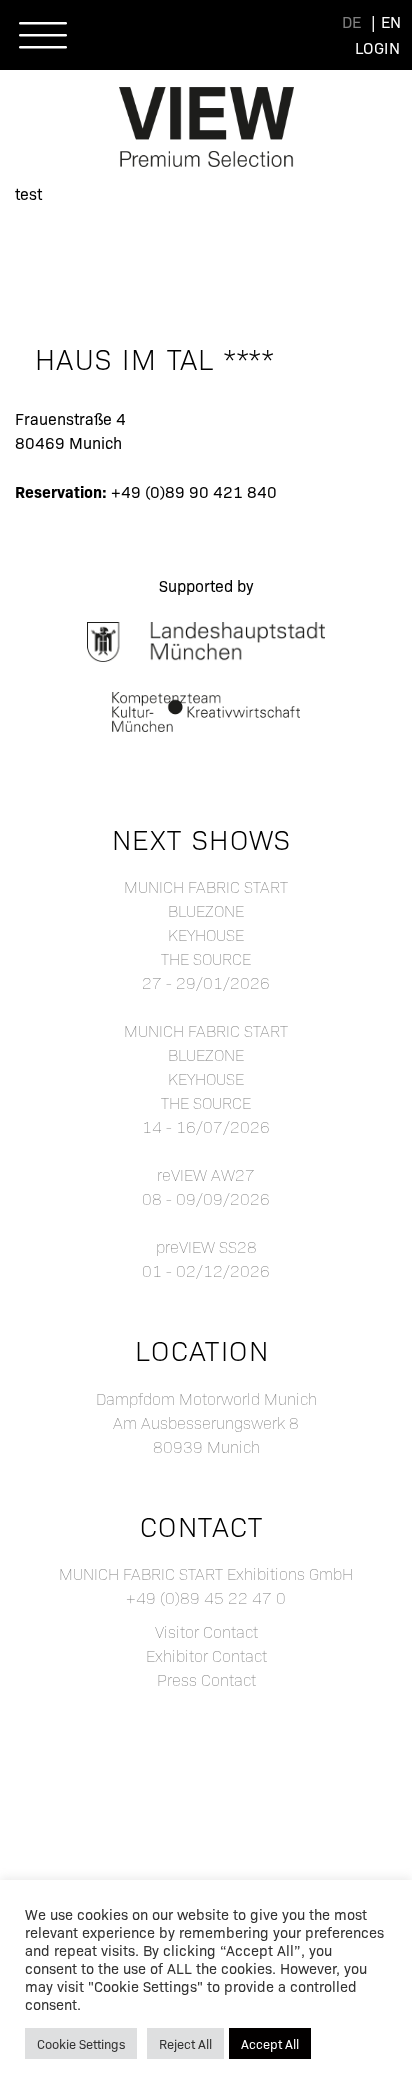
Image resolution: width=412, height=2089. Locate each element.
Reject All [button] (185, 2043)
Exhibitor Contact (206, 1655)
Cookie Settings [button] (81, 2043)
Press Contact (206, 1679)
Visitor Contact (206, 1631)
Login (377, 47)
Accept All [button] (270, 2043)
